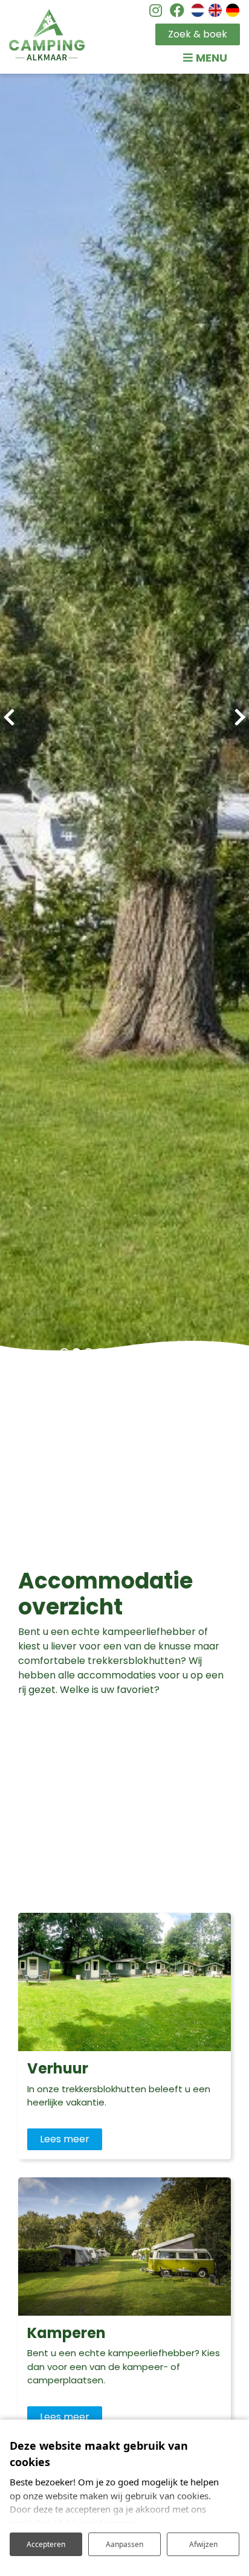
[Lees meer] (124, 1982)
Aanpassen (124, 2544)
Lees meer (65, 2139)
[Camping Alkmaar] (47, 35)
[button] (64, 1353)
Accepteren (46, 2544)
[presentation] (9, 718)
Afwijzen (203, 2544)
